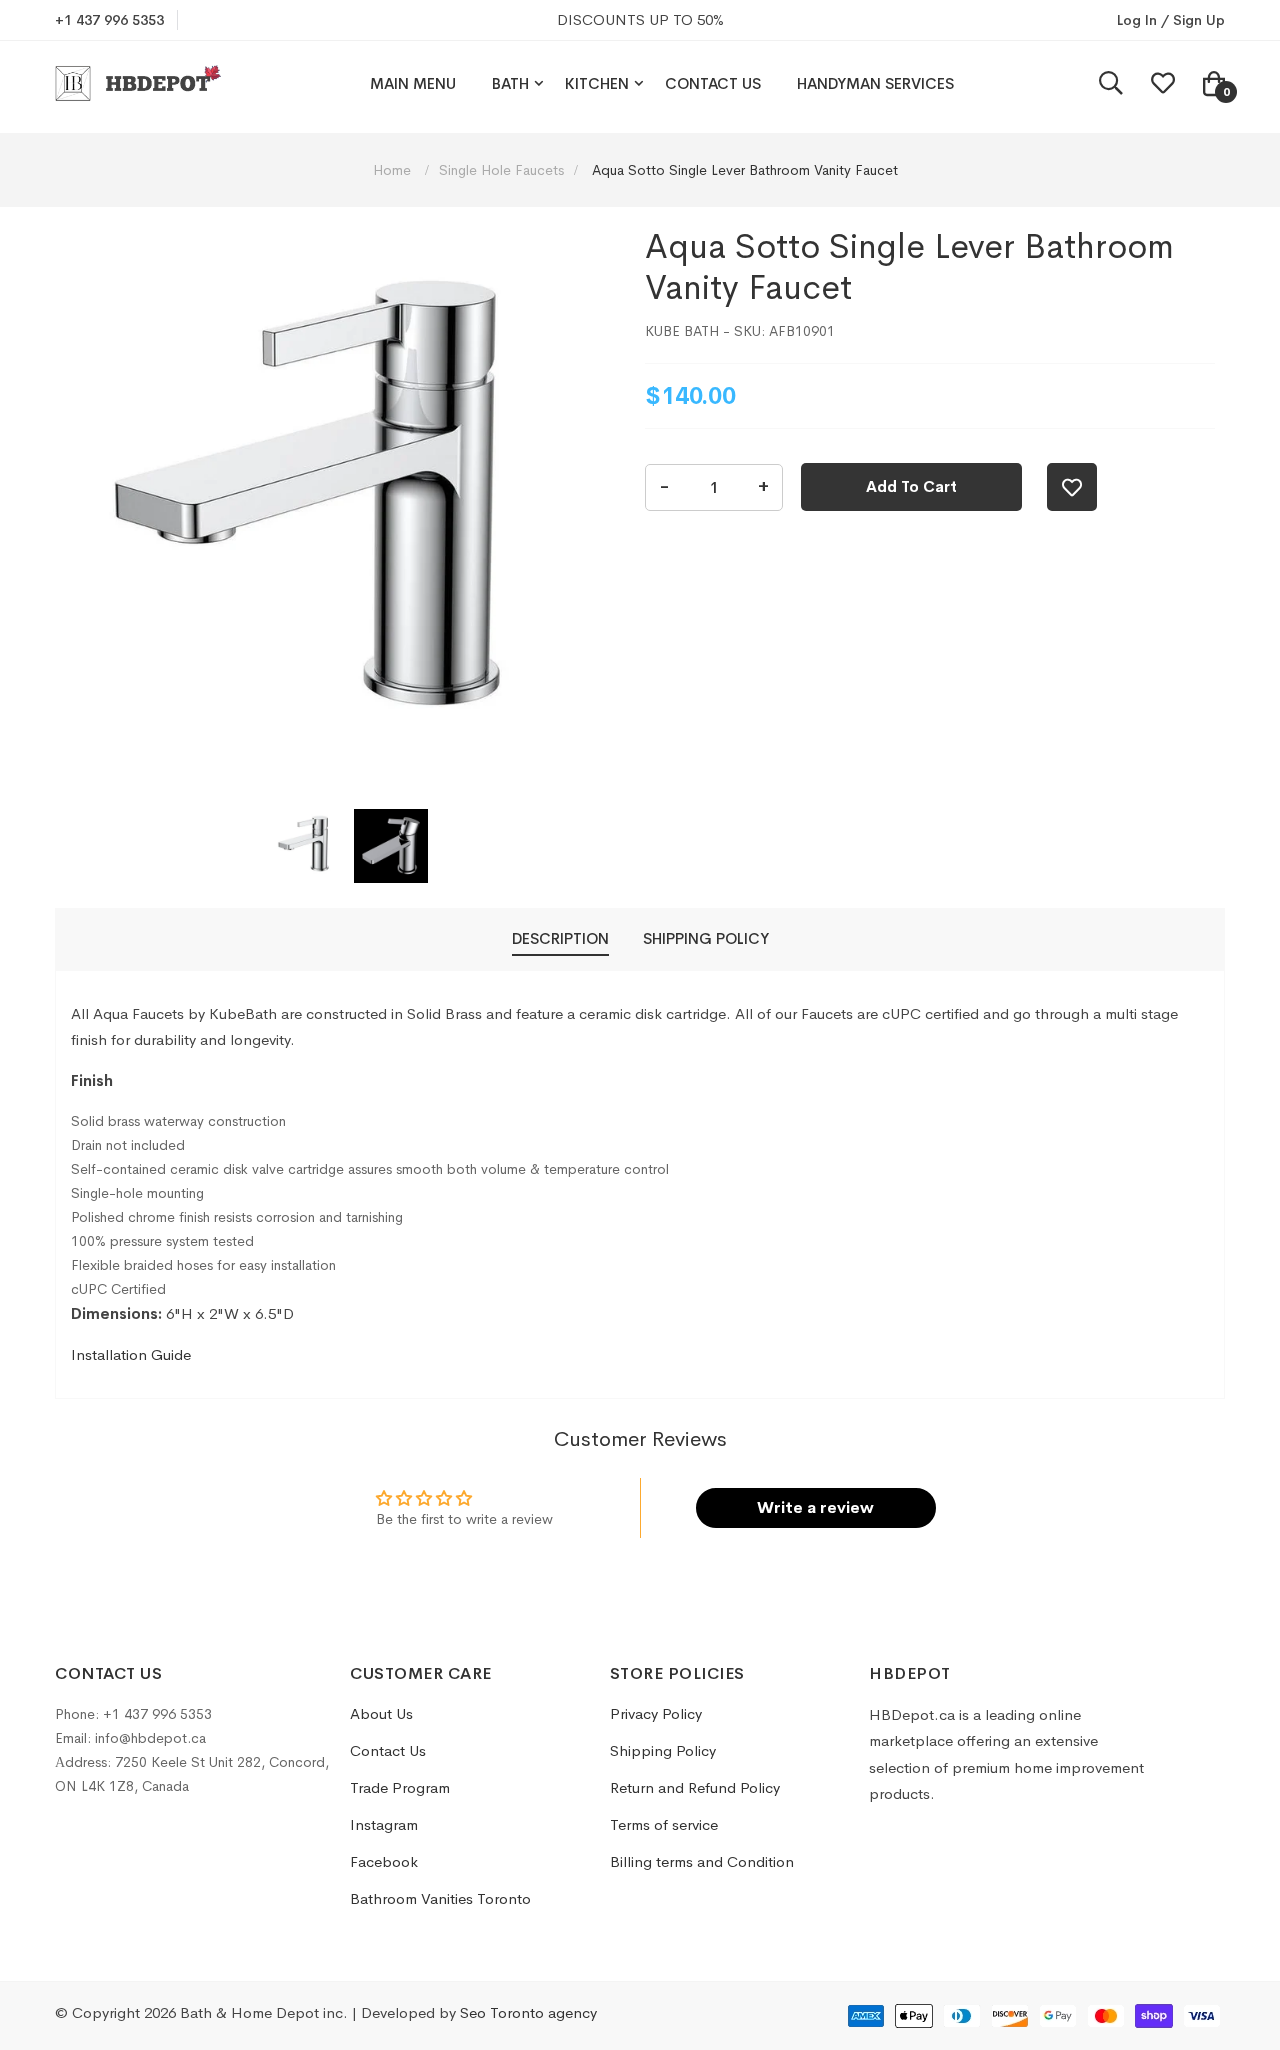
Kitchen (597, 83)
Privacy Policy (656, 1713)
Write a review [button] (815, 1507)
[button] (309, 846)
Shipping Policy (663, 1750)
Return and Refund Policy (695, 1787)
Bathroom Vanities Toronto (440, 1898)
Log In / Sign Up (1171, 20)
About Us (381, 1713)
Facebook (384, 1861)
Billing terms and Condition (702, 1861)
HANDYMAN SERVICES (875, 83)
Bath (510, 83)
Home (394, 170)
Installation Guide (131, 1354)
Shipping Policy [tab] (706, 938)
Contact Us (713, 83)
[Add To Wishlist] (1072, 487)
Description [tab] (560, 938)
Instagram (384, 1824)
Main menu (413, 83)
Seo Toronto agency (528, 2012)
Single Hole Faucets (501, 170)
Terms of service (664, 1824)
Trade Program (400, 1787)
